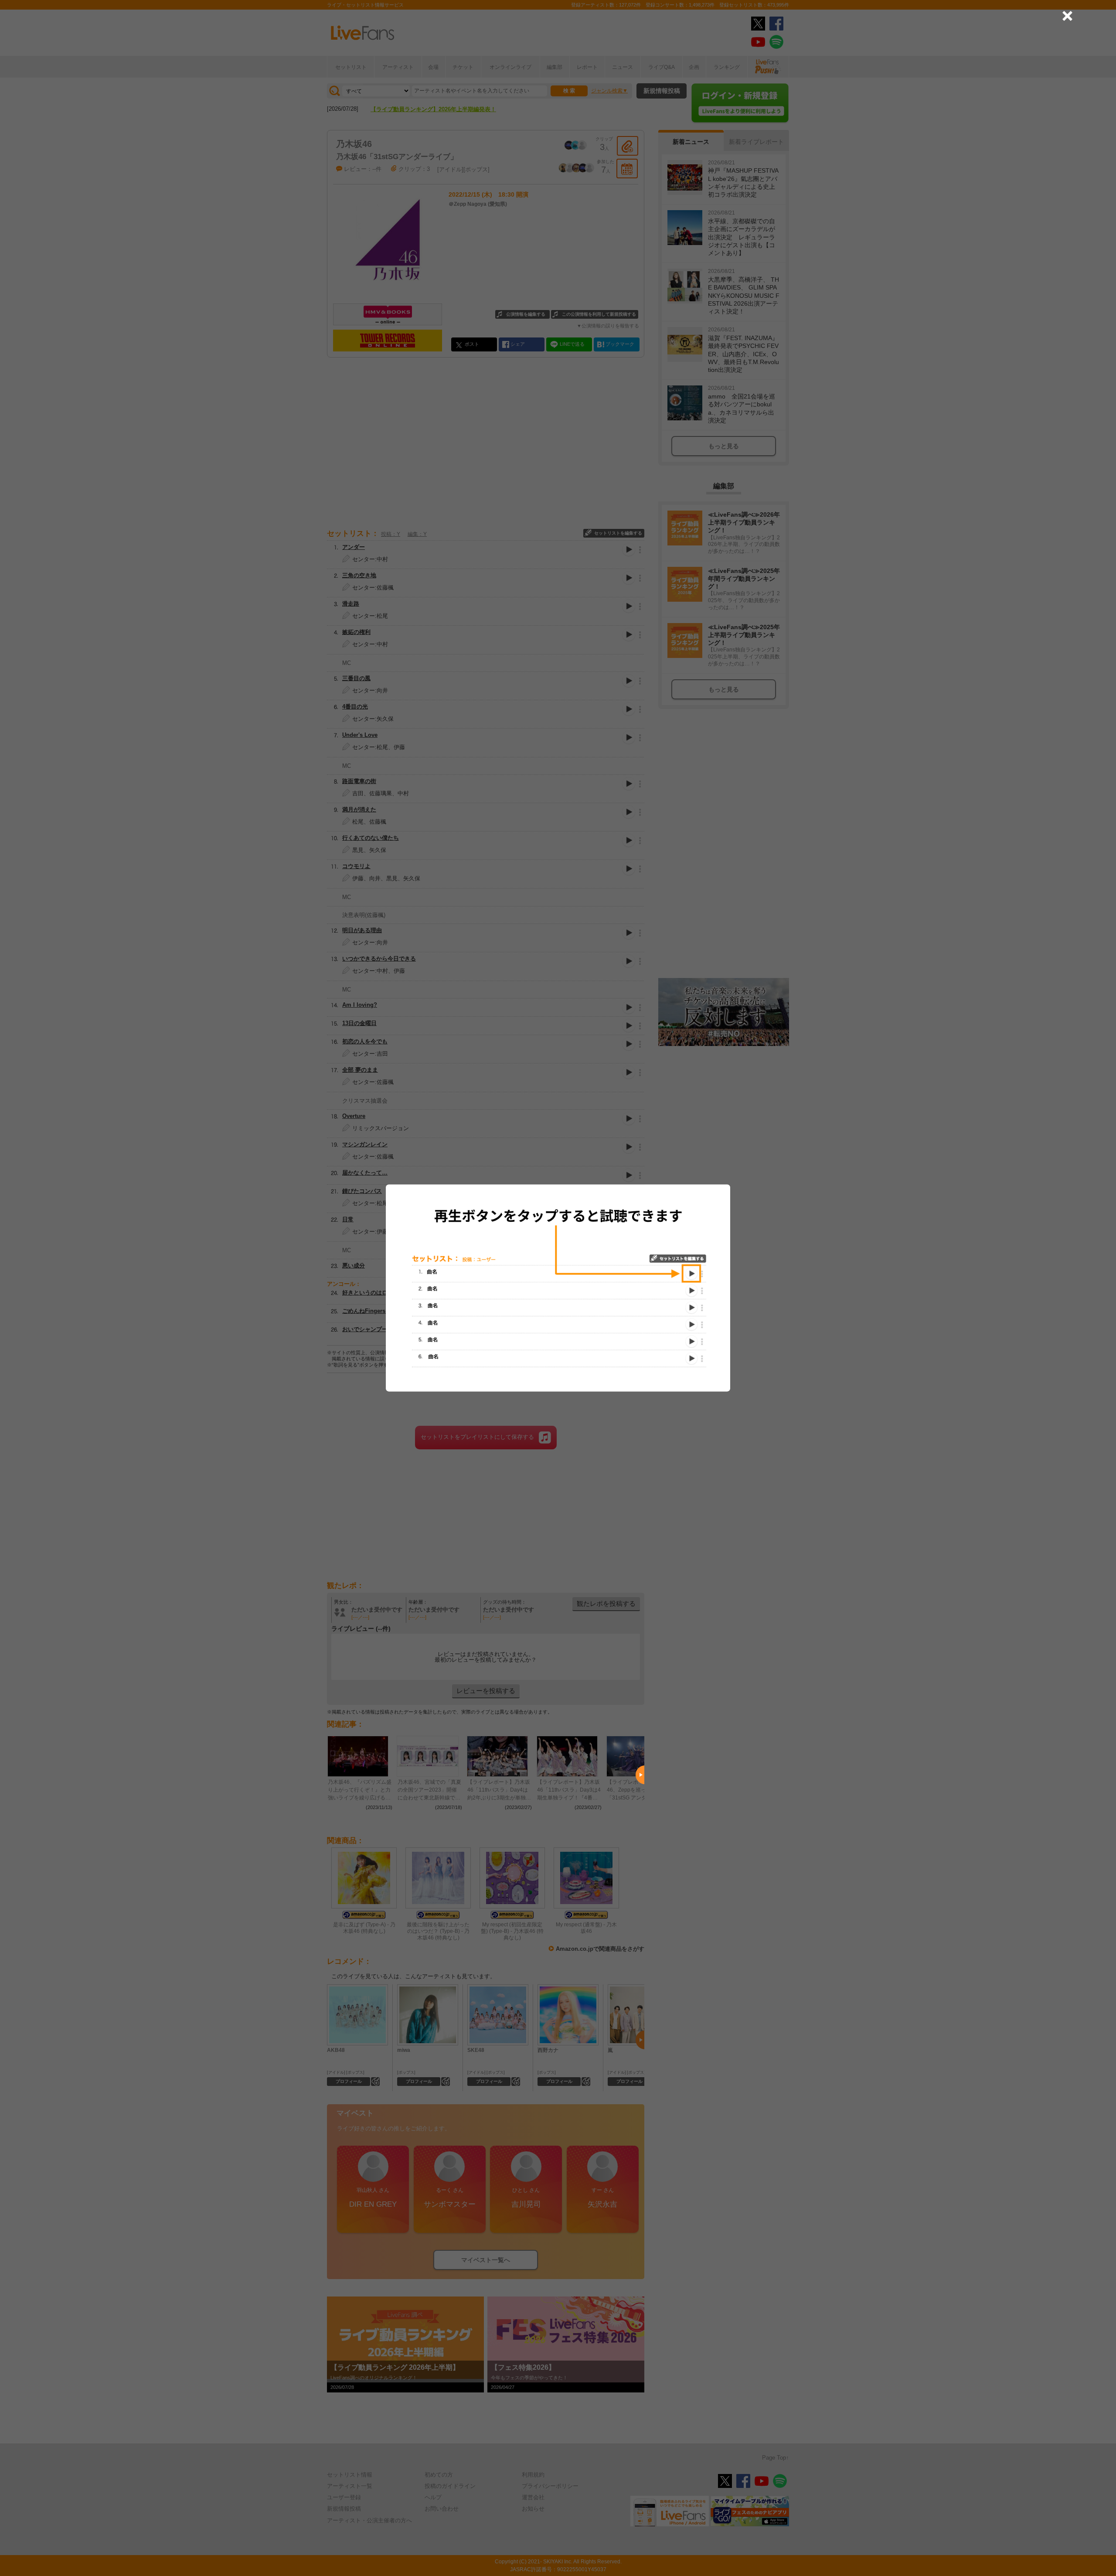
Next (640, 1775)
